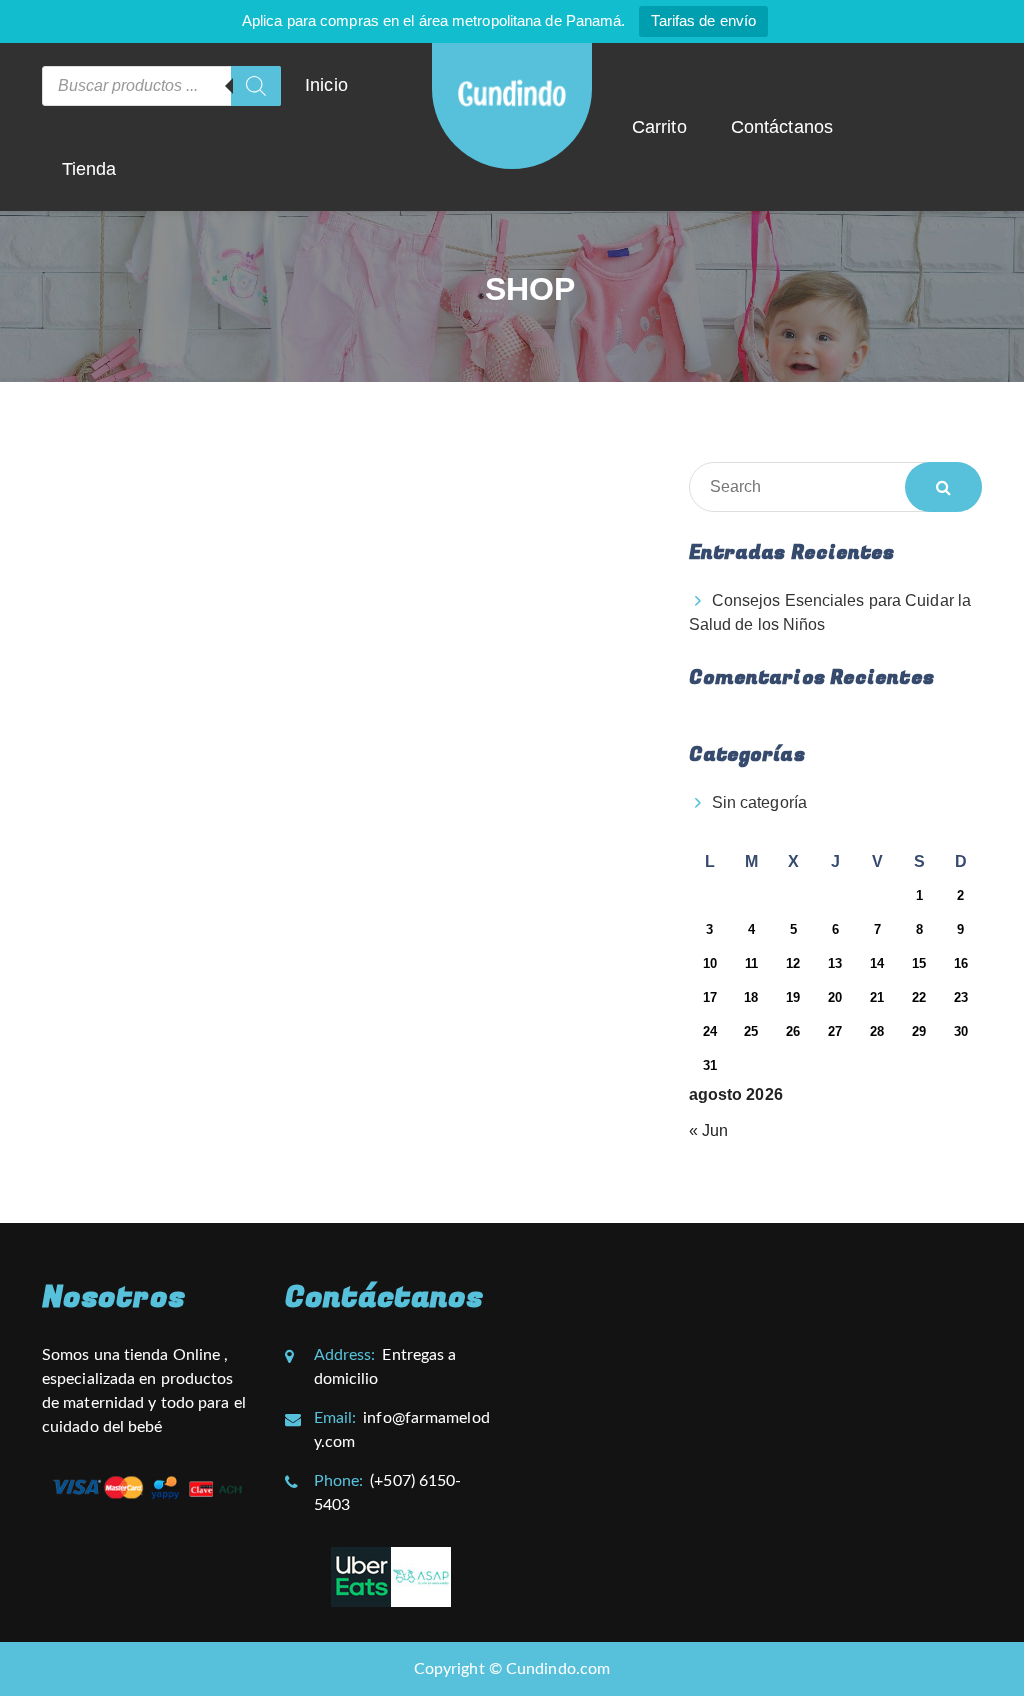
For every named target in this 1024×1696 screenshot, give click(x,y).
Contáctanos (782, 127)
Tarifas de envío (703, 20)
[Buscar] (256, 86)
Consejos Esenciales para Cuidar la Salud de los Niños (830, 612)
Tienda (89, 169)
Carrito (659, 127)
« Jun (709, 1130)
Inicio (326, 85)
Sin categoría (759, 802)
